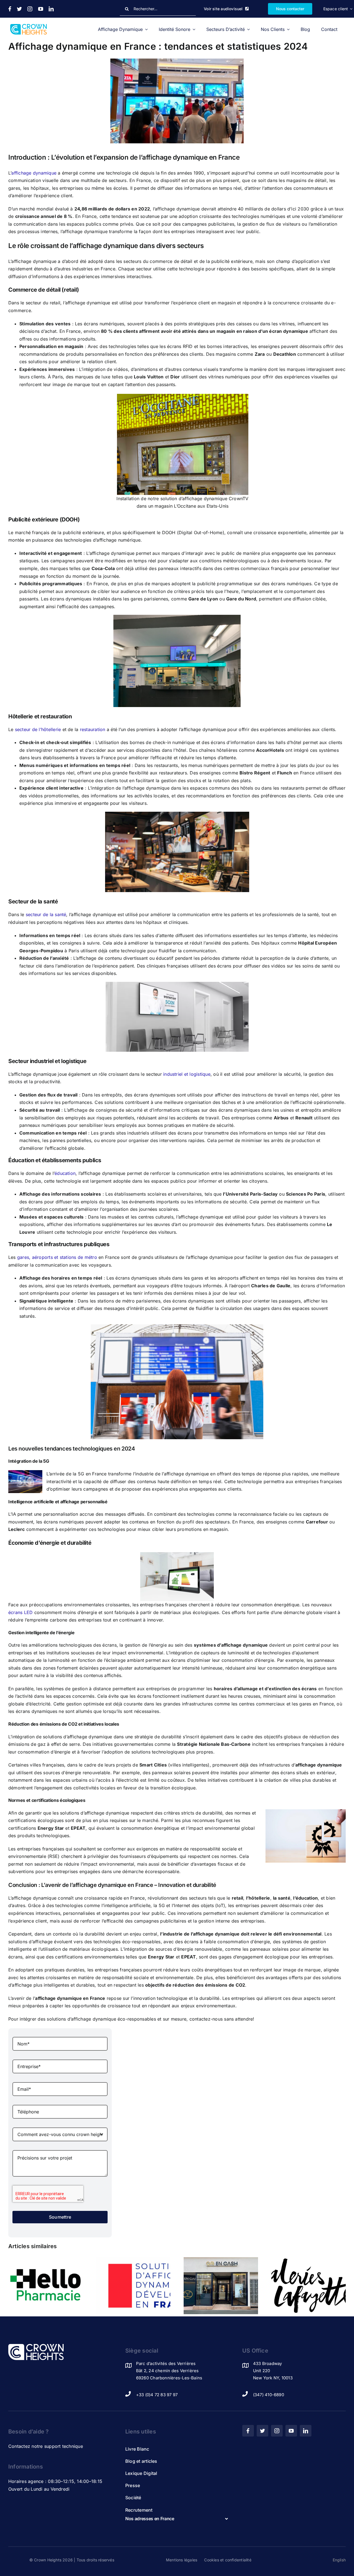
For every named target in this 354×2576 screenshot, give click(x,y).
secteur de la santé (46, 914)
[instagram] (30, 9)
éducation (65, 1173)
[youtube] (41, 9)
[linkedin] (51, 9)
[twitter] (19, 9)
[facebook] (10, 9)
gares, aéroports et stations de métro (57, 1257)
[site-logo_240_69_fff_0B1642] (36, 2346)
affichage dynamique (34, 173)
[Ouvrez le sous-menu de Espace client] (350, 9)
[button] (177, 2519)
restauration (93, 729)
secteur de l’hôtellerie (38, 729)
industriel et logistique (187, 1074)
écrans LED (20, 1612)
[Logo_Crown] (28, 26)
